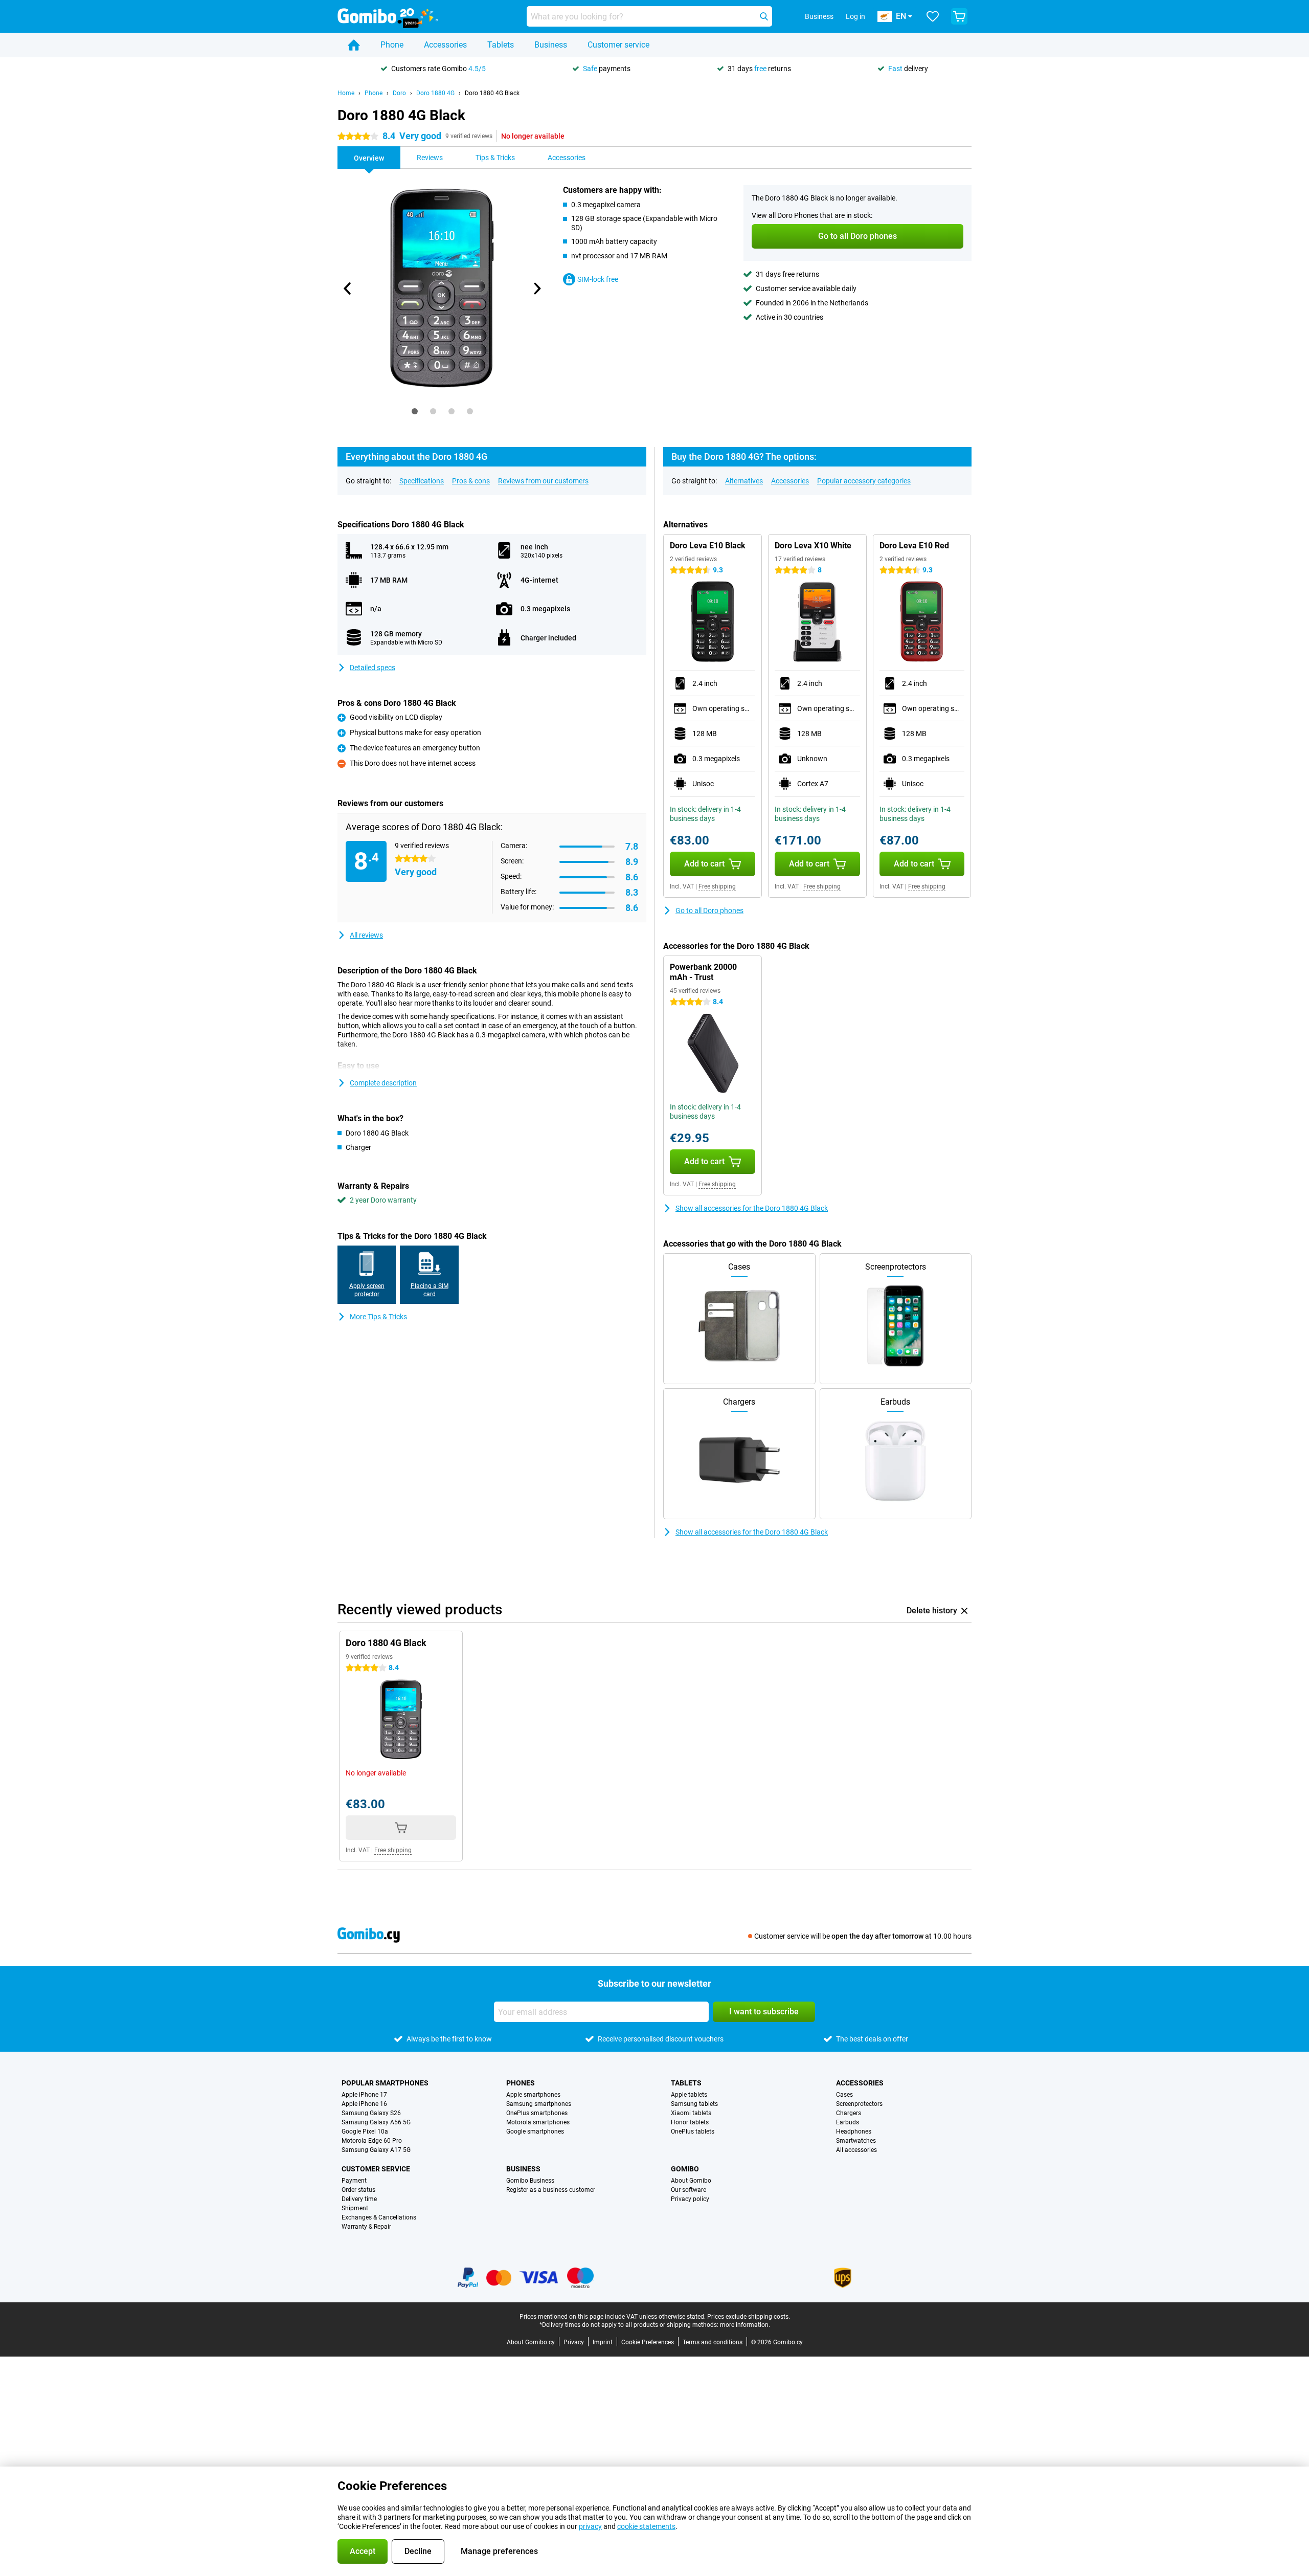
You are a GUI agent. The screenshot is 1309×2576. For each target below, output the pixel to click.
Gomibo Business (530, 2181)
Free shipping (717, 886)
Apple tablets (689, 2095)
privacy (590, 2526)
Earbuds (848, 2122)
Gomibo (685, 2169)
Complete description (383, 1083)
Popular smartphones (385, 2083)
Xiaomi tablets (691, 2113)
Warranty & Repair (366, 2227)
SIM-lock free (598, 279)
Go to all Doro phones (709, 911)
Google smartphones (535, 2131)
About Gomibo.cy (531, 2342)
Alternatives (744, 481)
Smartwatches (856, 2141)
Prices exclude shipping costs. (749, 2317)
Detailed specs (373, 668)
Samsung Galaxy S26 (371, 2113)
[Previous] (348, 288)
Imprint (603, 2342)
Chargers (849, 2113)
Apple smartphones (533, 2095)
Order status (358, 2190)
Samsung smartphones (539, 2104)
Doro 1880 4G (435, 93)
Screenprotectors (859, 2104)
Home (346, 93)
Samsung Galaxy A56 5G (376, 2122)
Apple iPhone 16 (364, 2104)
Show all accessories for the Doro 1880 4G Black (752, 1208)
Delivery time (359, 2199)
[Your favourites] (933, 16)
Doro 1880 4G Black (492, 93)
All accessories (856, 2150)
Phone (392, 45)
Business (551, 45)
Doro (399, 93)
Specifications (422, 481)
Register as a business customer (551, 2190)
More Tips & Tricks (378, 1317)
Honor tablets (690, 2122)
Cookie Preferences (648, 2342)
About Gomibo (691, 2181)
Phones (521, 2083)
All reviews (366, 935)
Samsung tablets (694, 2104)
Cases (844, 2095)
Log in (855, 16)
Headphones (854, 2131)
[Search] (764, 16)
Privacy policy (690, 2199)
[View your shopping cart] (959, 16)
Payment (354, 2181)
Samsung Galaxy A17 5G (376, 2150)
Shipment (355, 2208)
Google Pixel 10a (365, 2131)
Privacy (574, 2342)
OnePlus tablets (693, 2131)
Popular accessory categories (864, 481)
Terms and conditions (713, 2342)
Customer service (618, 45)
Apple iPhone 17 (364, 2095)
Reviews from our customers (543, 481)
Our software (689, 2190)
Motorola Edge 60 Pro (372, 2141)
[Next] (536, 288)
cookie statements (646, 2526)
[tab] (415, 411)
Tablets (501, 45)
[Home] (354, 45)
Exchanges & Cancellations (379, 2217)
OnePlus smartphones (537, 2113)
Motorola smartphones (538, 2122)
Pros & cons (471, 481)
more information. (745, 2325)
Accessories (445, 45)
